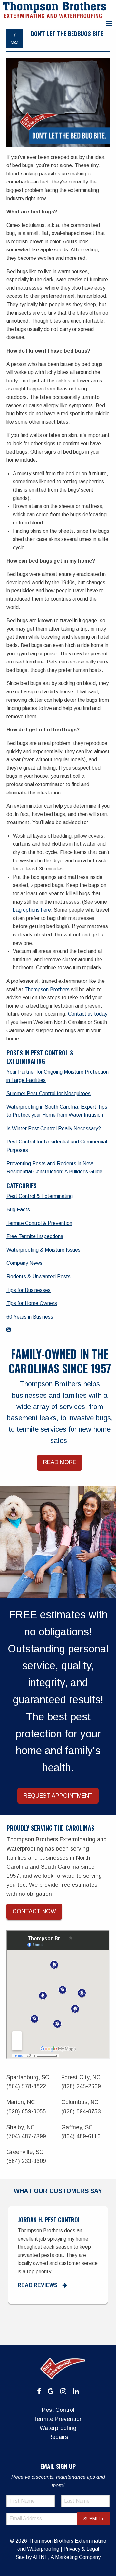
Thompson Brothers (47, 989)
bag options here (32, 910)
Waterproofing (58, 2428)
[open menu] (109, 24)
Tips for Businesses (29, 1290)
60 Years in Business (30, 1317)
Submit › (93, 2519)
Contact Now (34, 1911)
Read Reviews (38, 2285)
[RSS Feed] (9, 1330)
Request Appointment (58, 1796)
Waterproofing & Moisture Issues (43, 1250)
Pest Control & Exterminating (40, 1196)
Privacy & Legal (81, 2549)
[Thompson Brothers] (54, 9)
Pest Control (58, 2410)
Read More (60, 1462)
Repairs (58, 2437)
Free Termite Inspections (35, 1236)
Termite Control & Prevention (39, 1223)
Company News (24, 1263)
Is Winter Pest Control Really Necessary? (54, 1128)
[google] (51, 2391)
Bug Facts (18, 1210)
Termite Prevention (58, 2419)
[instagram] (63, 2391)
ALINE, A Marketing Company (67, 2557)
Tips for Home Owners (32, 1303)
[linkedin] (76, 2391)
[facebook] (39, 2391)
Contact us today (88, 1014)
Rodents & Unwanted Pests (39, 1277)
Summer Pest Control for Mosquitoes (48, 1093)
